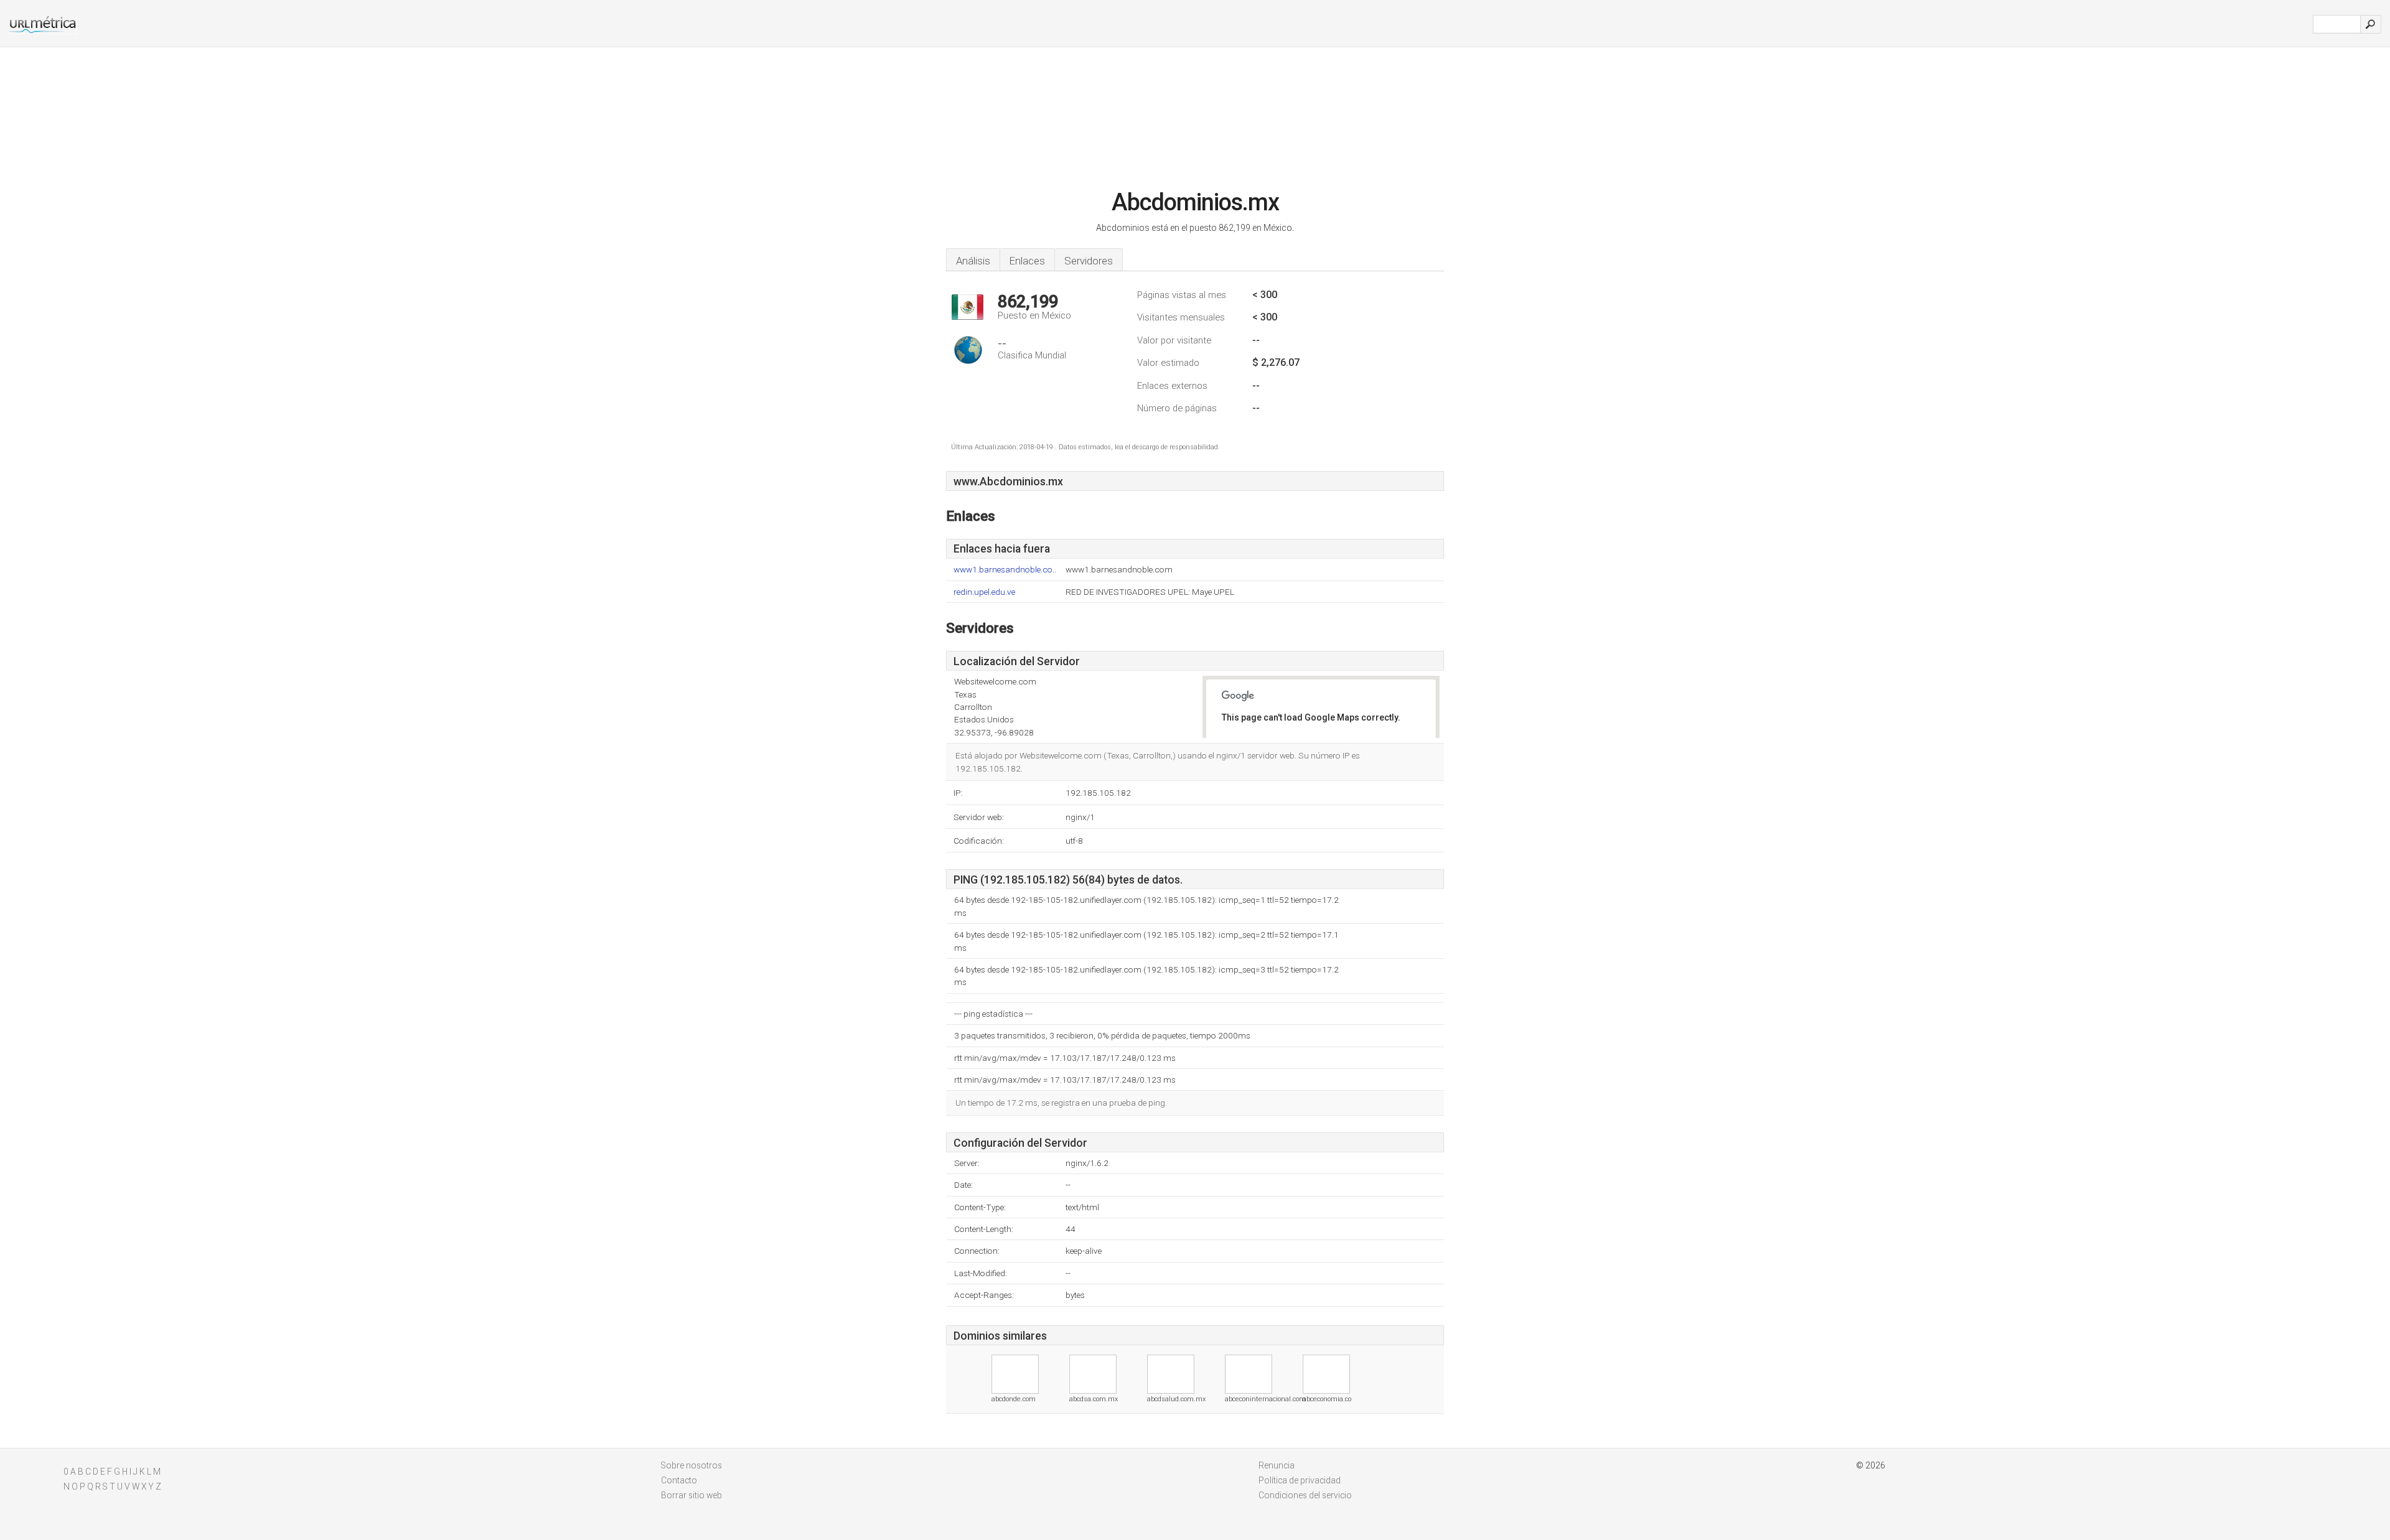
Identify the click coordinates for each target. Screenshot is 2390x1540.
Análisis (973, 261)
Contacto (679, 1480)
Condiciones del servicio (1305, 1495)
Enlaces (1027, 261)
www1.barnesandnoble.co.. (1005, 570)
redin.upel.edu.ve (984, 592)
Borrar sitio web (691, 1495)
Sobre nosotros (691, 1465)
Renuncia (1277, 1465)
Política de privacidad (1300, 1480)
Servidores (1089, 261)
